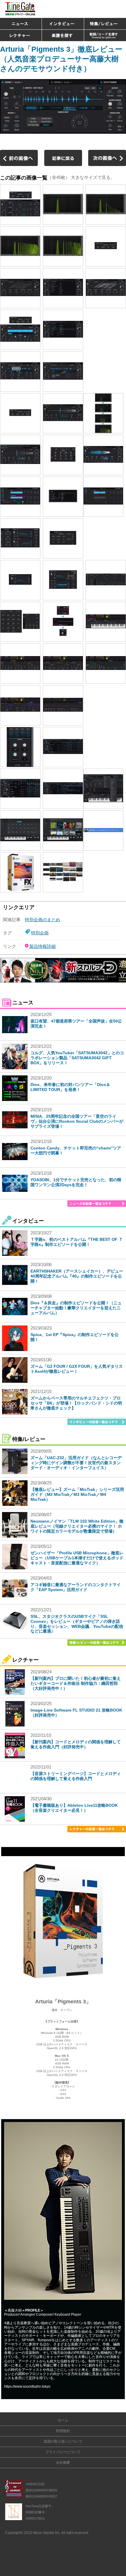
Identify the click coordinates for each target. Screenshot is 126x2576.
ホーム (63, 2420)
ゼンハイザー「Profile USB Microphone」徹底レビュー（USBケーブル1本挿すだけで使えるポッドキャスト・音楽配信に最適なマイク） (77, 1558)
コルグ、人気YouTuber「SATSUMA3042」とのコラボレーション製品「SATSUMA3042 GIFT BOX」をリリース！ (77, 1058)
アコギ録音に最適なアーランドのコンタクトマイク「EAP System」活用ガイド (76, 1587)
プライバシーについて (63, 2452)
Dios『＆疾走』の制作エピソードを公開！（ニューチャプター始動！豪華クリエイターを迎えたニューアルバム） (76, 1308)
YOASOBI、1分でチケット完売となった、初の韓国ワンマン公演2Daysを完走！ (76, 1182)
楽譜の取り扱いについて (63, 2441)
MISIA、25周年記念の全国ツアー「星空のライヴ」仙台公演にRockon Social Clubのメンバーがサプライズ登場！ (77, 1121)
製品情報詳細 (42, 946)
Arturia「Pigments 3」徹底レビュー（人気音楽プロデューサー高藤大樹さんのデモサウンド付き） (61, 59)
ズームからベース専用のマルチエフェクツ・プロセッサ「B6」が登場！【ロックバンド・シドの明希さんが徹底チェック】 (76, 1403)
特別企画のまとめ (42, 920)
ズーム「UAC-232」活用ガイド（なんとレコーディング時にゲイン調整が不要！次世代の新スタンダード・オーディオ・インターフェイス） (76, 1463)
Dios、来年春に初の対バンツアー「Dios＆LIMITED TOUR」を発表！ (70, 1087)
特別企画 (40, 933)
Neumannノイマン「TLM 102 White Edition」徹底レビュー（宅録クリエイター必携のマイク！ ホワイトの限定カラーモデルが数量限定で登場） (77, 1526)
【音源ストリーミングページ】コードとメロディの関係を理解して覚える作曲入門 (76, 1776)
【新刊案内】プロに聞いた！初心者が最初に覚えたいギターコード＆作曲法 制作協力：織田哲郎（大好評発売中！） (76, 1683)
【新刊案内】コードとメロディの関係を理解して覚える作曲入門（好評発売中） (76, 1744)
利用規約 (63, 2431)
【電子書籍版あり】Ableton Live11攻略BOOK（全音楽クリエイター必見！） (74, 1808)
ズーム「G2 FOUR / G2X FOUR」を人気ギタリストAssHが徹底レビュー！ (77, 1369)
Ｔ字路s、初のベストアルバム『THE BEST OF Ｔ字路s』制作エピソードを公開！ (77, 1242)
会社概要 (63, 2463)
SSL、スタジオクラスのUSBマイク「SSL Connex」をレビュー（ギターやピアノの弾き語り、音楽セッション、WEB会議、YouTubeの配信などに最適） (77, 1624)
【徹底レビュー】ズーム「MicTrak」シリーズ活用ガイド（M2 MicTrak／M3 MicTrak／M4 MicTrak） (77, 1494)
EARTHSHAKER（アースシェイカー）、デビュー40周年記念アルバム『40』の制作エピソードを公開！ (77, 1276)
